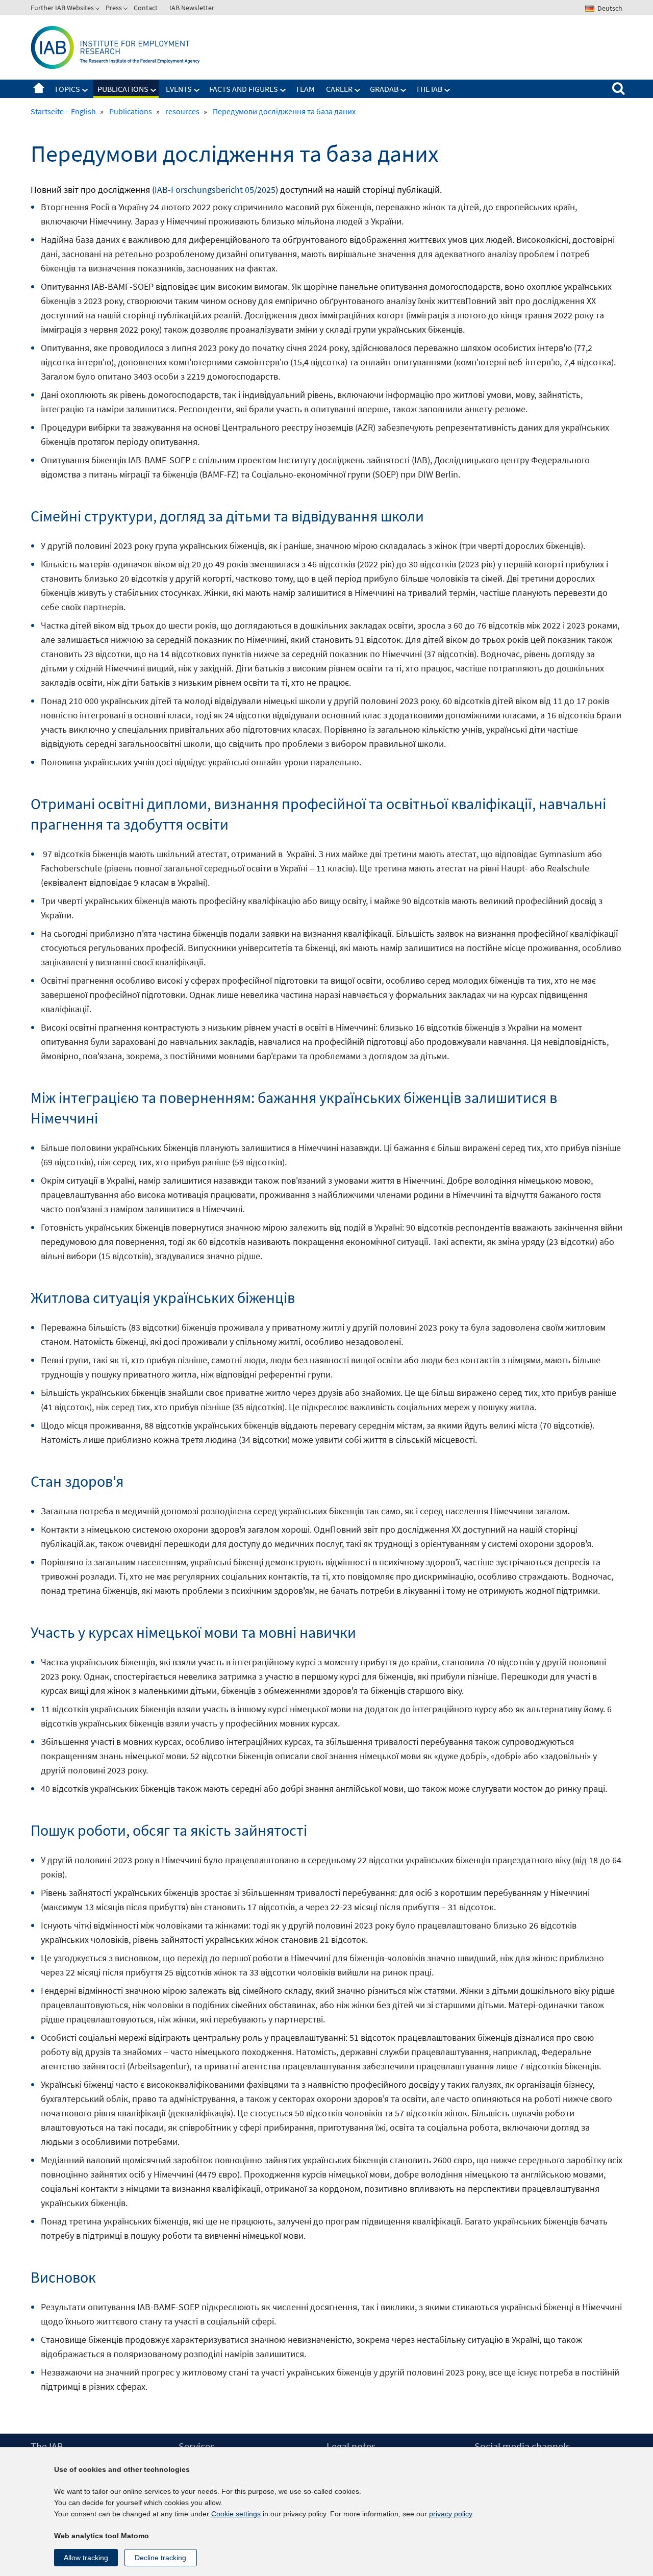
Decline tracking (160, 2558)
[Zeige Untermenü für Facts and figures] (283, 90)
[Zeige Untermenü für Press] (127, 10)
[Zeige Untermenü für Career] (358, 90)
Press (114, 8)
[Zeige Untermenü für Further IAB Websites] (98, 10)
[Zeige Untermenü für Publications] (154, 90)
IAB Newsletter (192, 8)
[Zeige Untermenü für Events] (197, 90)
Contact (146, 8)
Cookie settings (236, 2514)
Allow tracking (86, 2558)
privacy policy (450, 2514)
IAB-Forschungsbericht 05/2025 (215, 190)
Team (305, 89)
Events (179, 89)
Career (339, 89)
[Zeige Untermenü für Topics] (85, 90)
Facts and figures (244, 89)
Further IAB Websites (62, 8)
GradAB (384, 89)
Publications (123, 89)
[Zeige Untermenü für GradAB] (404, 90)
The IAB (429, 89)
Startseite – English (39, 89)
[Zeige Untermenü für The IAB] (447, 90)
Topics (67, 89)
